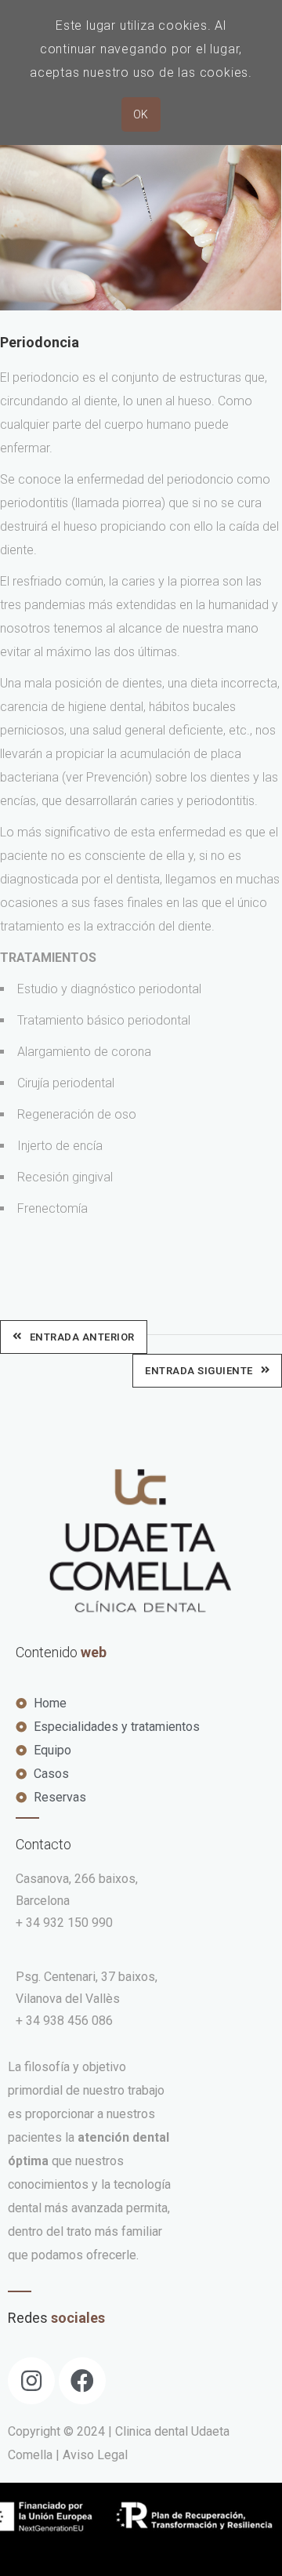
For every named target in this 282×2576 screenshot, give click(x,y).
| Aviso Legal (92, 2455)
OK (141, 114)
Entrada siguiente (199, 1371)
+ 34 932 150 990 (64, 1923)
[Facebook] (82, 2381)
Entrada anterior (82, 1337)
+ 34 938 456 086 (64, 2021)
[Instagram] (31, 2381)
